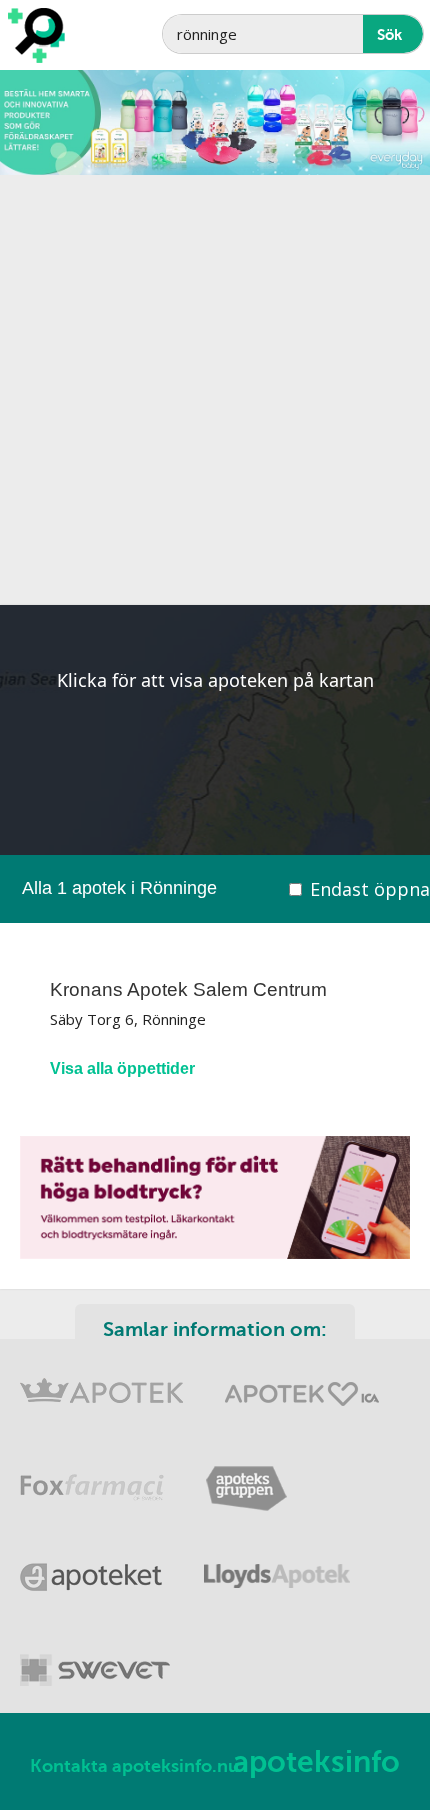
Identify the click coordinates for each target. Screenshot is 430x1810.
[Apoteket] (92, 1566)
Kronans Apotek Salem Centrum (188, 989)
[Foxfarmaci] (92, 1475)
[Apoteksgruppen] (246, 1475)
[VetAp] (95, 1657)
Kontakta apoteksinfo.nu (134, 1766)
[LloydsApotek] (277, 1566)
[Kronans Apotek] (102, 1384)
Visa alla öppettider (122, 1068)
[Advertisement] (215, 390)
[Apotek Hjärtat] (302, 1384)
